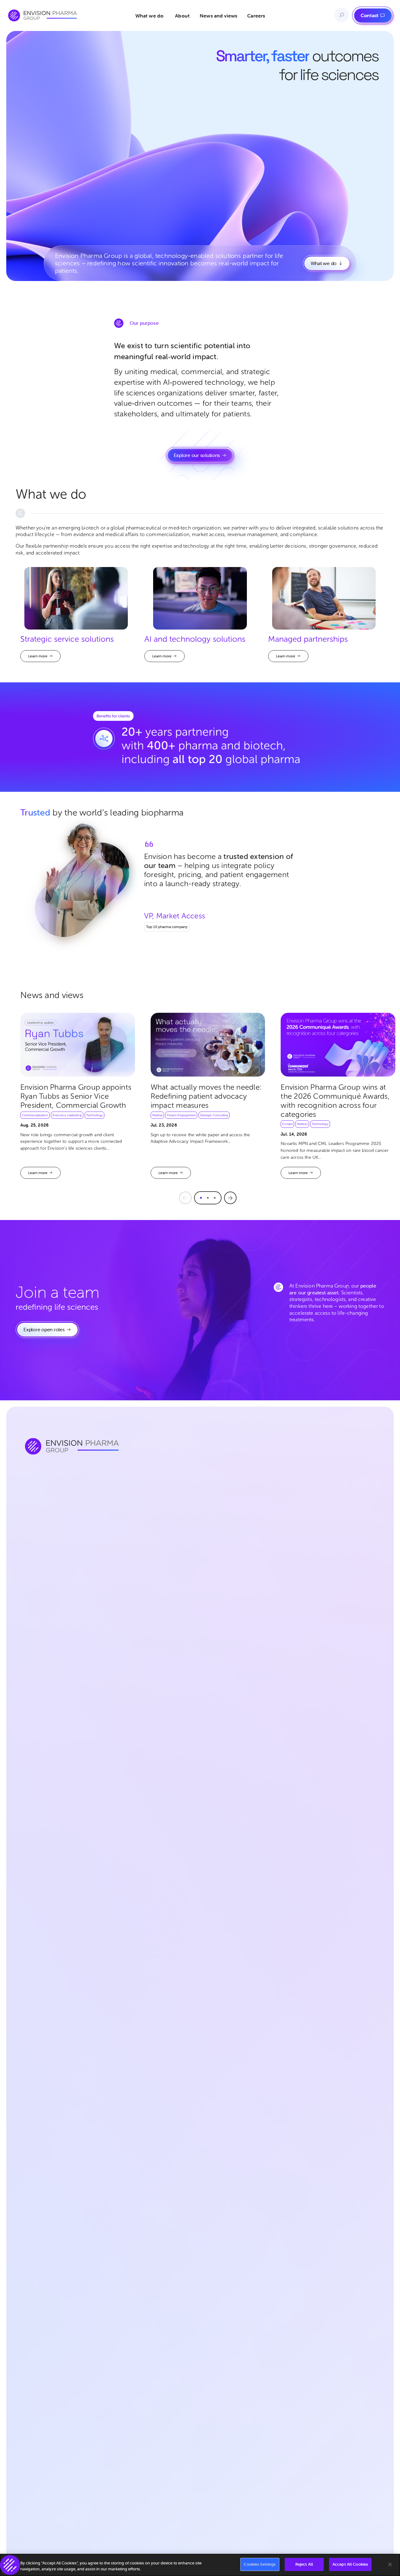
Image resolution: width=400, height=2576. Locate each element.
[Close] (390, 2564)
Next (230, 1198)
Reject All (304, 2564)
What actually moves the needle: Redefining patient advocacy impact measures (206, 1096)
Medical (157, 1115)
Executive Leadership (67, 1115)
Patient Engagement (181, 1115)
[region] (200, 2565)
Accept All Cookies (350, 2564)
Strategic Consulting (214, 1115)
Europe (287, 1124)
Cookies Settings (260, 2564)
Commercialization (35, 1115)
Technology (95, 1115)
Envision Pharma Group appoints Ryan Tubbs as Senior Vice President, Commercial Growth (76, 1096)
